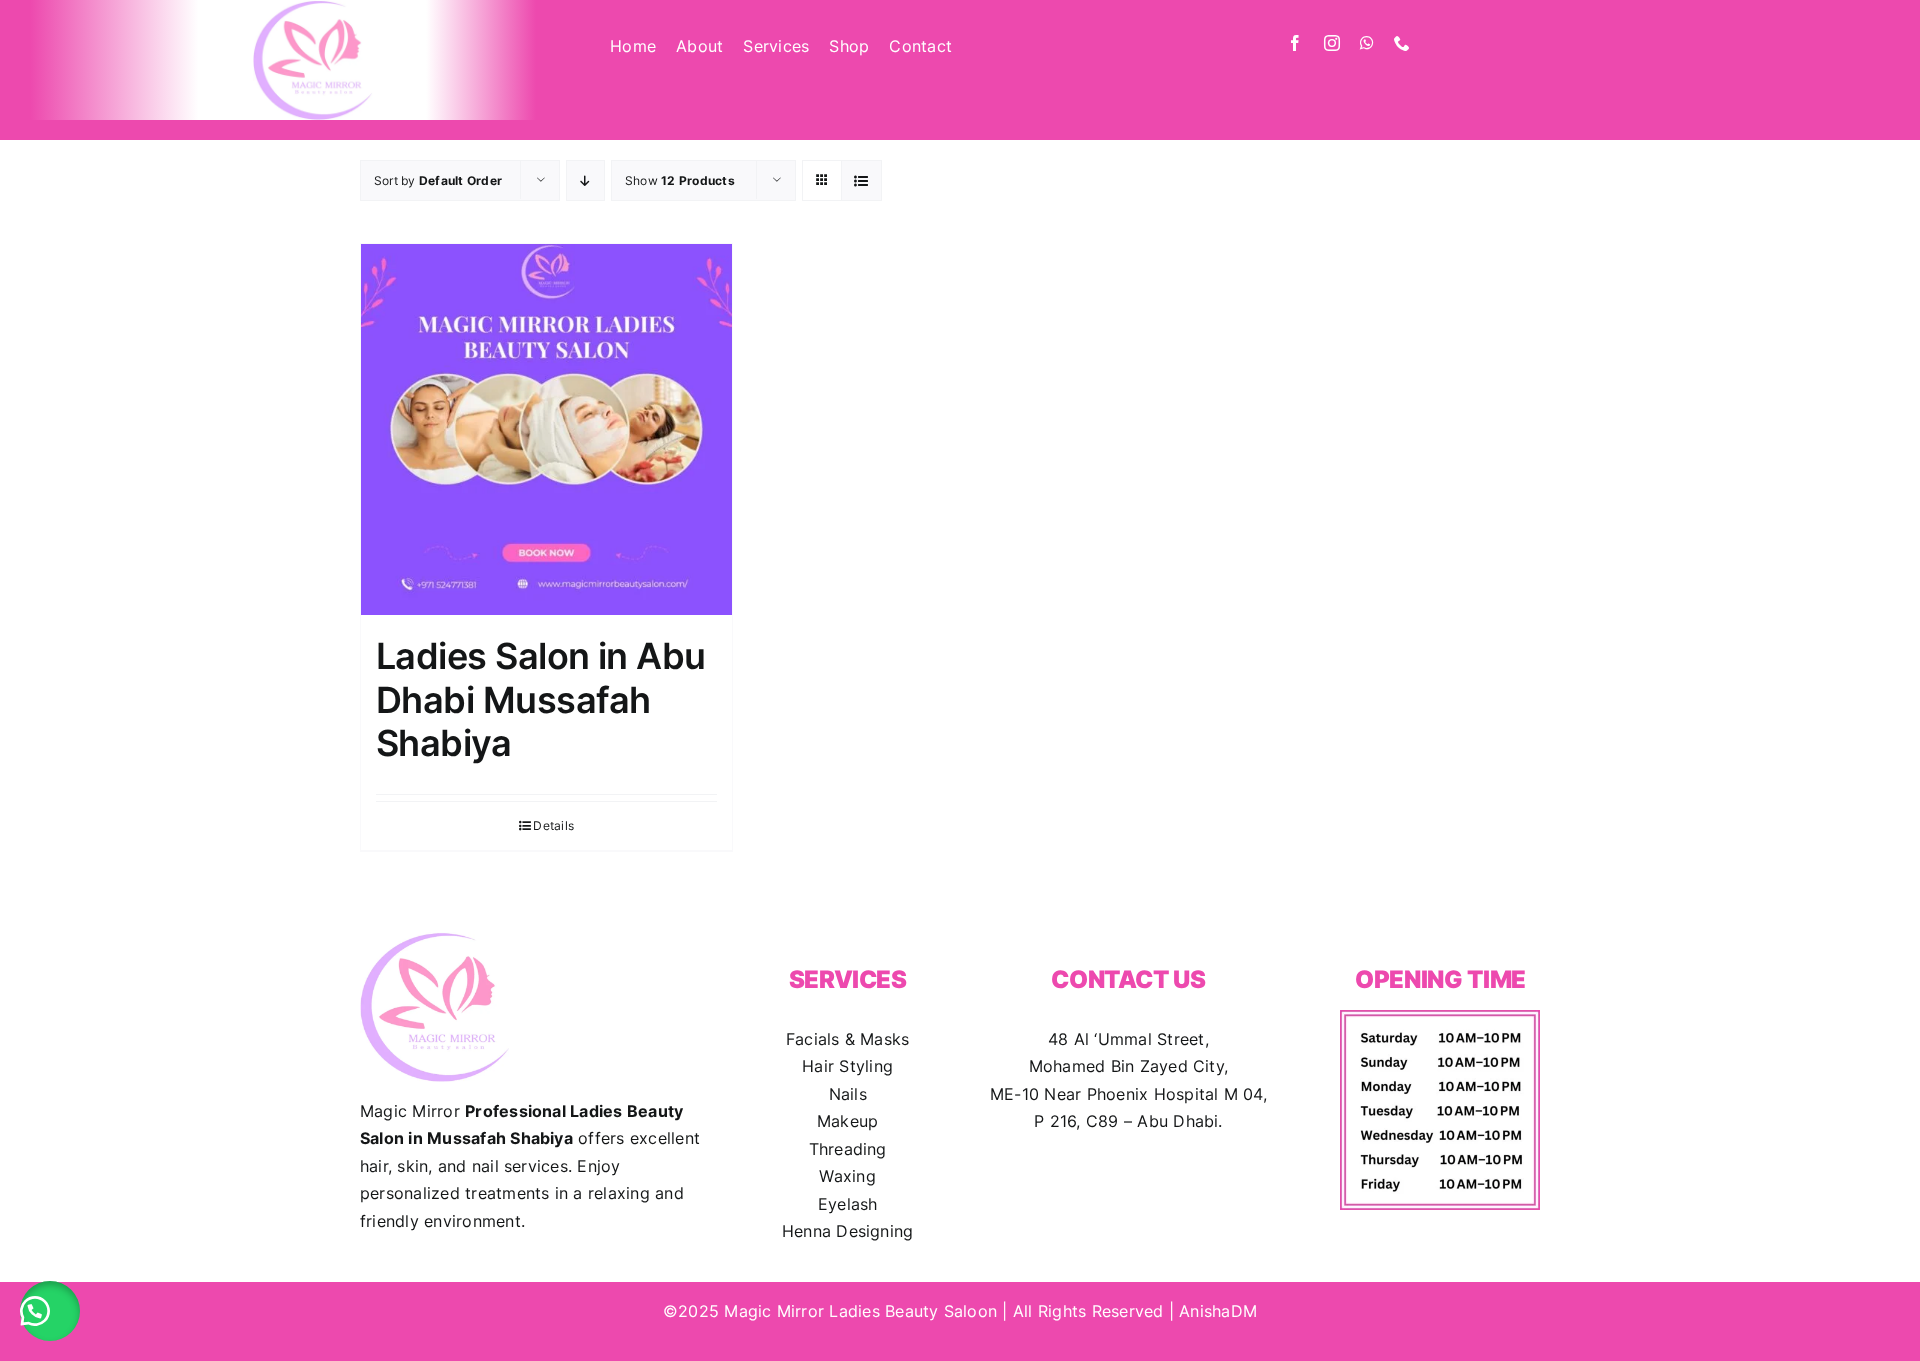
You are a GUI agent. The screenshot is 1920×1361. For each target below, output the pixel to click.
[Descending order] (585, 180)
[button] (50, 1311)
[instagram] (1332, 43)
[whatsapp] (1367, 43)
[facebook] (1295, 43)
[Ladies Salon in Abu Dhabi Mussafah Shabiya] (546, 429)
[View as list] (861, 180)
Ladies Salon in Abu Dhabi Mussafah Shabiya (541, 699)
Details (553, 825)
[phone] (1402, 43)
